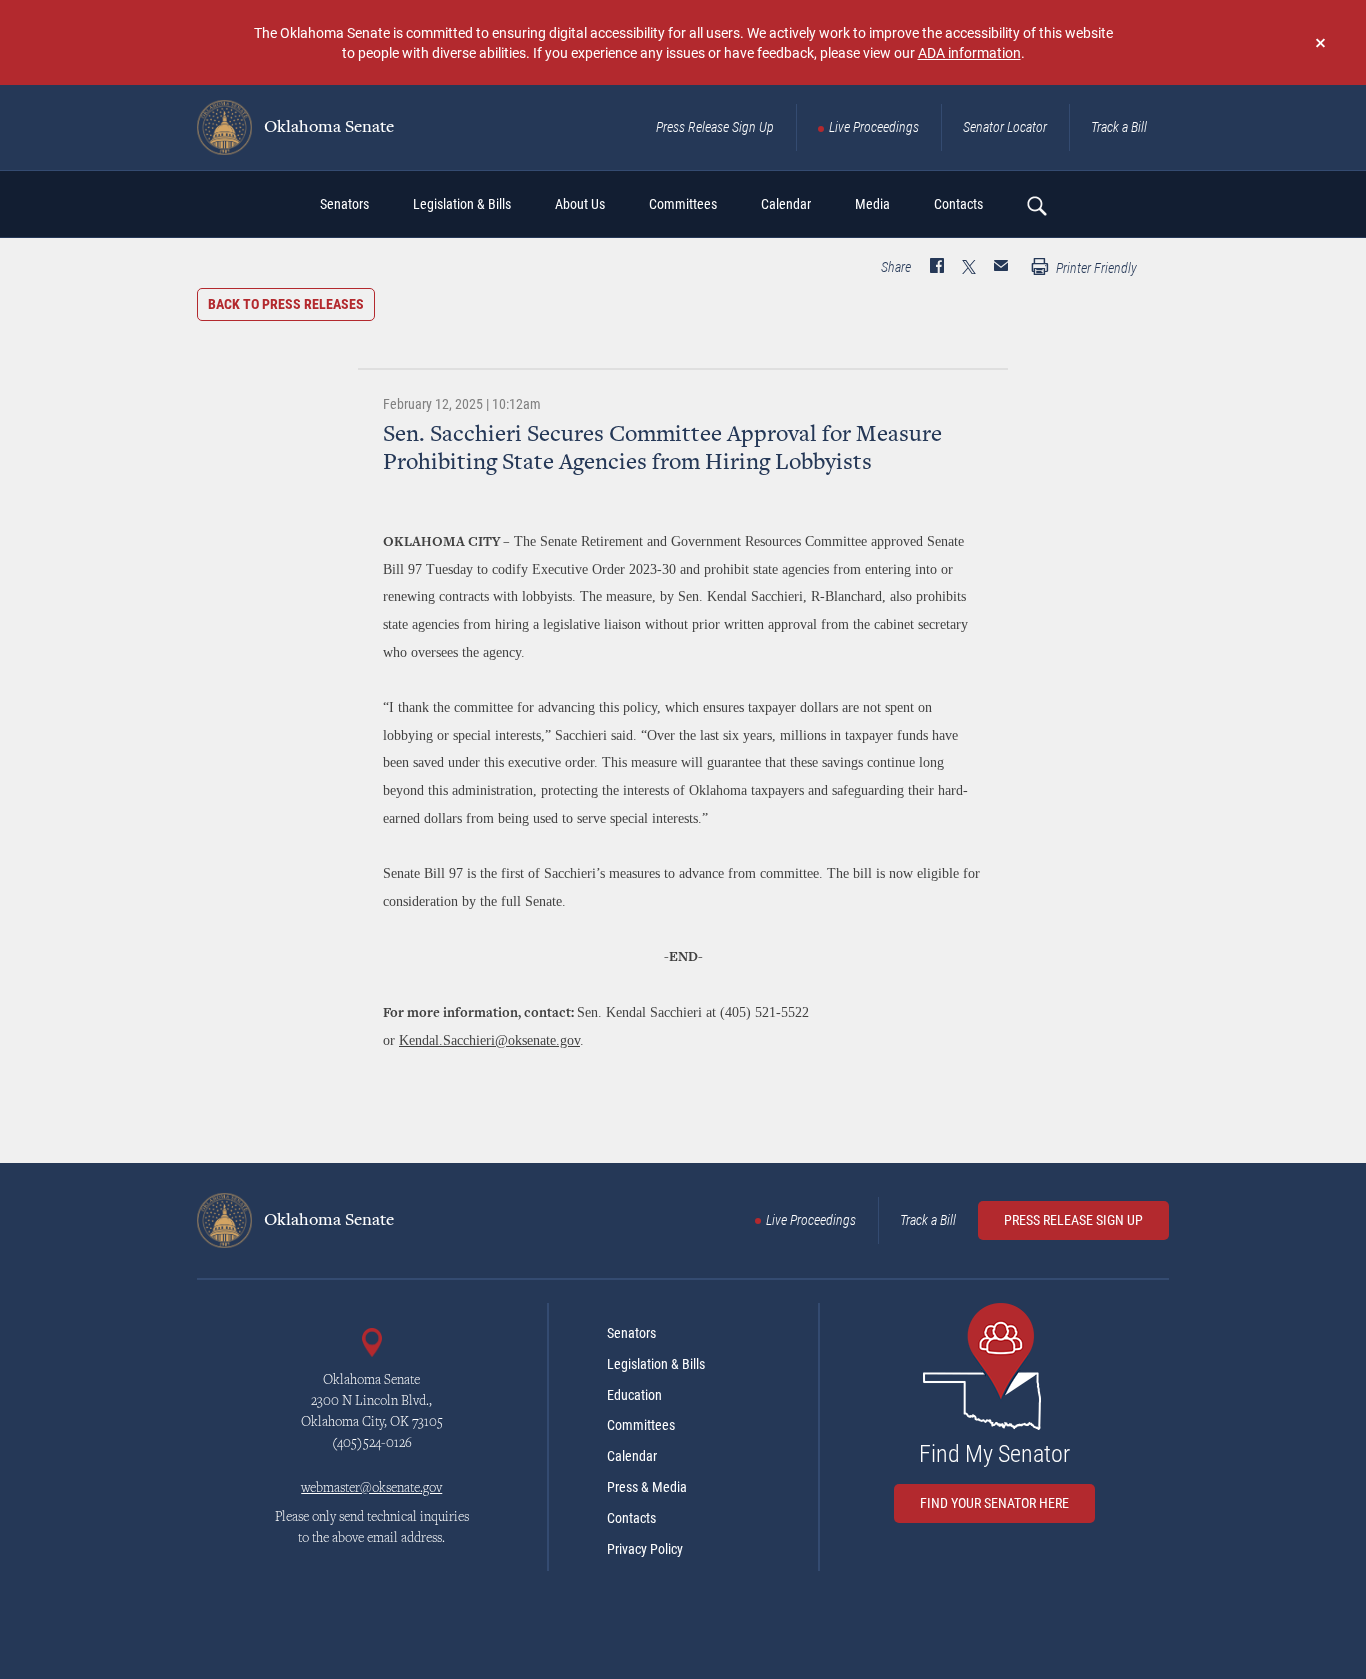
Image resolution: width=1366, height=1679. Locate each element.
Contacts (631, 1518)
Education (634, 1395)
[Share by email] (1001, 268)
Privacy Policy (645, 1549)
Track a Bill (1119, 127)
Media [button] (872, 204)
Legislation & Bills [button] (462, 204)
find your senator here (994, 1503)
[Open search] (1036, 205)
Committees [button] (683, 204)
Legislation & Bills (656, 1364)
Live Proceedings (874, 127)
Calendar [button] (786, 204)
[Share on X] (969, 268)
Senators (631, 1333)
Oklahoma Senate (327, 128)
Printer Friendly (1095, 268)
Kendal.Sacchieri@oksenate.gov (489, 1040)
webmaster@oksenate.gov (371, 1489)
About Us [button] (580, 204)
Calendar (632, 1456)
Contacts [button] (958, 204)
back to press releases (286, 304)
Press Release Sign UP (1073, 1220)
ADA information (969, 52)
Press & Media (647, 1487)
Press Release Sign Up (715, 127)
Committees (641, 1425)
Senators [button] (344, 204)
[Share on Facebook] (937, 268)
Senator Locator (1005, 127)
